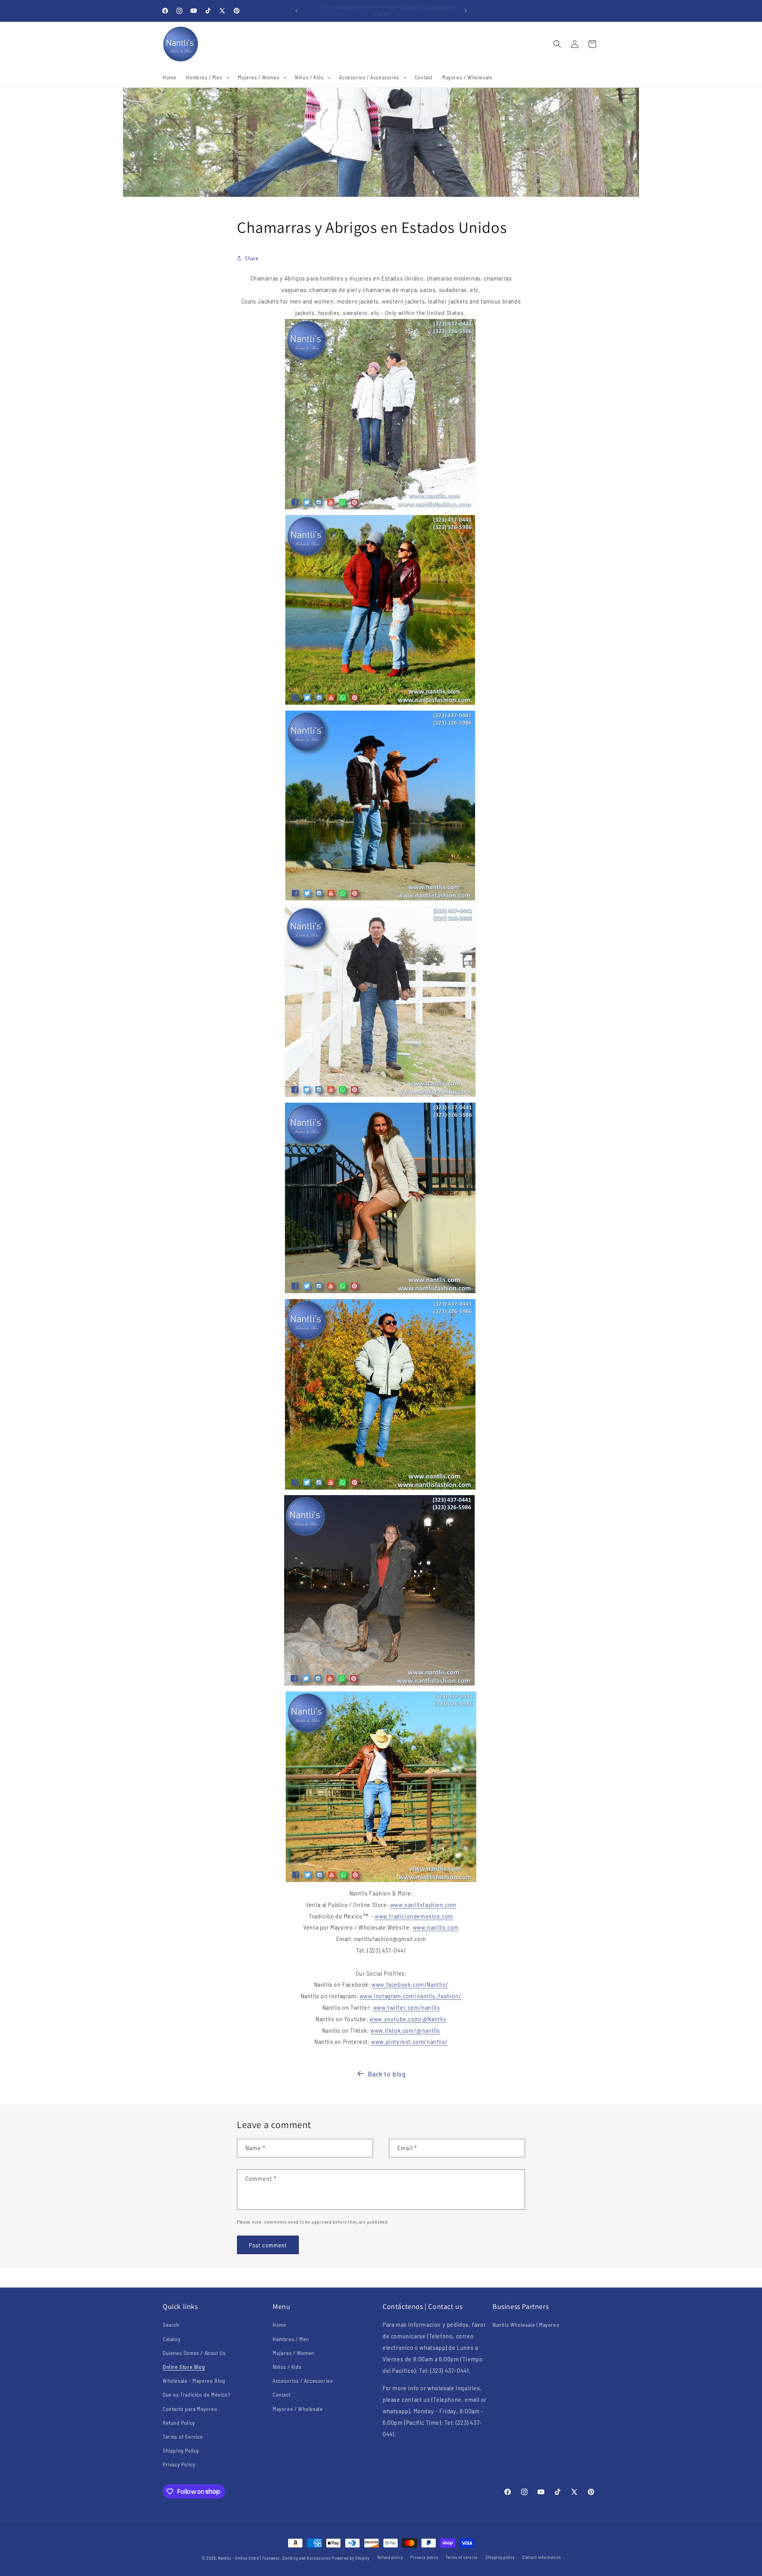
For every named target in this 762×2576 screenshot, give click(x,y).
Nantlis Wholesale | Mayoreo (526, 2325)
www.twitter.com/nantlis (407, 2007)
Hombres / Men (291, 2339)
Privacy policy (424, 2557)
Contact (282, 2394)
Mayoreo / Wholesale (298, 2409)
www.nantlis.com (436, 1927)
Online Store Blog (184, 2367)
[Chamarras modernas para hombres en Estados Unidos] (380, 1489)
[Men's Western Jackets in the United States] (381, 1881)
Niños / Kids (287, 2367)
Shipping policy (500, 2557)
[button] (207, 77)
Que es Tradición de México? (196, 2394)
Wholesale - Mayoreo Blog (194, 2381)
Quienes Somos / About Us (194, 2353)
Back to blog (387, 2074)
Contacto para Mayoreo (190, 2409)
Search (171, 2325)
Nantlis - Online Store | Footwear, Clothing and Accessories (274, 2558)
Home (279, 2325)
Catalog (171, 2339)
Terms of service (462, 2557)
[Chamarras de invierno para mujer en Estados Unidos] (379, 1685)
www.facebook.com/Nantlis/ (410, 1984)
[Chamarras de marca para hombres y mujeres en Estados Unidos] (380, 704)
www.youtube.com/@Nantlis (408, 2019)
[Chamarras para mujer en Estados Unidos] (380, 1293)
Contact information (541, 2557)
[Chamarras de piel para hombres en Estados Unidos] (380, 1096)
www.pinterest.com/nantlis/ (409, 2041)
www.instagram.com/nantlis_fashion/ (410, 1996)
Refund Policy (179, 2423)
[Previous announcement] (296, 11)
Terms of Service (183, 2437)
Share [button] (252, 258)
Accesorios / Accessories (303, 2381)
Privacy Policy (179, 2464)
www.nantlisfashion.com (423, 1904)
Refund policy (390, 2557)
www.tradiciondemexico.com (414, 1916)
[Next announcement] (466, 11)
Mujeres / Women (293, 2353)
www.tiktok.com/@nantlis (405, 2030)
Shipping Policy (181, 2450)
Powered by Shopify (351, 2558)
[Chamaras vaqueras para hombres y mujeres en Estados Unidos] (380, 900)
